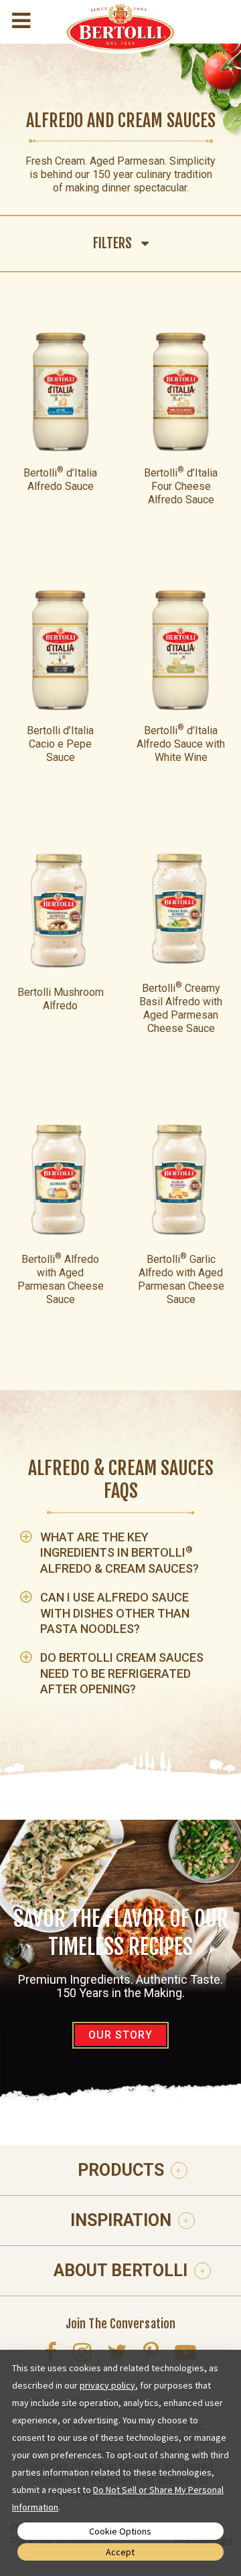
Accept (120, 2552)
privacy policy (107, 2385)
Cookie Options (120, 2531)
